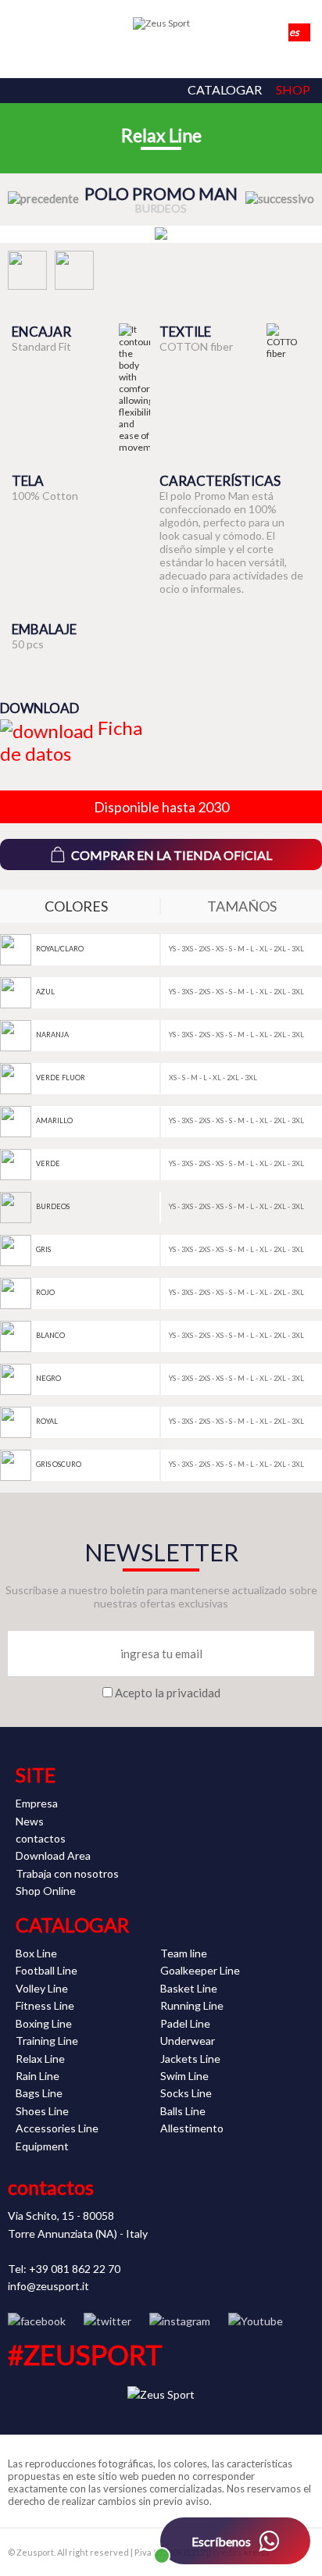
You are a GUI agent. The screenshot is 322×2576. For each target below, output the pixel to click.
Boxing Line (44, 2023)
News (30, 1821)
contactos (41, 1838)
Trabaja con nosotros (67, 1873)
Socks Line (186, 2093)
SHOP (293, 89)
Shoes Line (42, 2111)
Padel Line (185, 2023)
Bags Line (39, 2093)
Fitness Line (45, 2005)
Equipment (42, 2146)
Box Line (36, 1953)
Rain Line (38, 2076)
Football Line (47, 1970)
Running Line (192, 2005)
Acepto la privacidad (168, 1693)
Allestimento (192, 2128)
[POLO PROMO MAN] (161, 234)
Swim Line (184, 2076)
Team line (184, 1953)
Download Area (53, 1855)
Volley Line (42, 1988)
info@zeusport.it (48, 2286)
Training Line (47, 2041)
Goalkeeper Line (200, 1970)
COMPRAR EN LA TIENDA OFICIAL (172, 855)
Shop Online (46, 1891)
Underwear (188, 2041)
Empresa (37, 1803)
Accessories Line (57, 2128)
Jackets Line (190, 2059)
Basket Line (189, 1988)
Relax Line (161, 135)
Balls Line (183, 2111)
